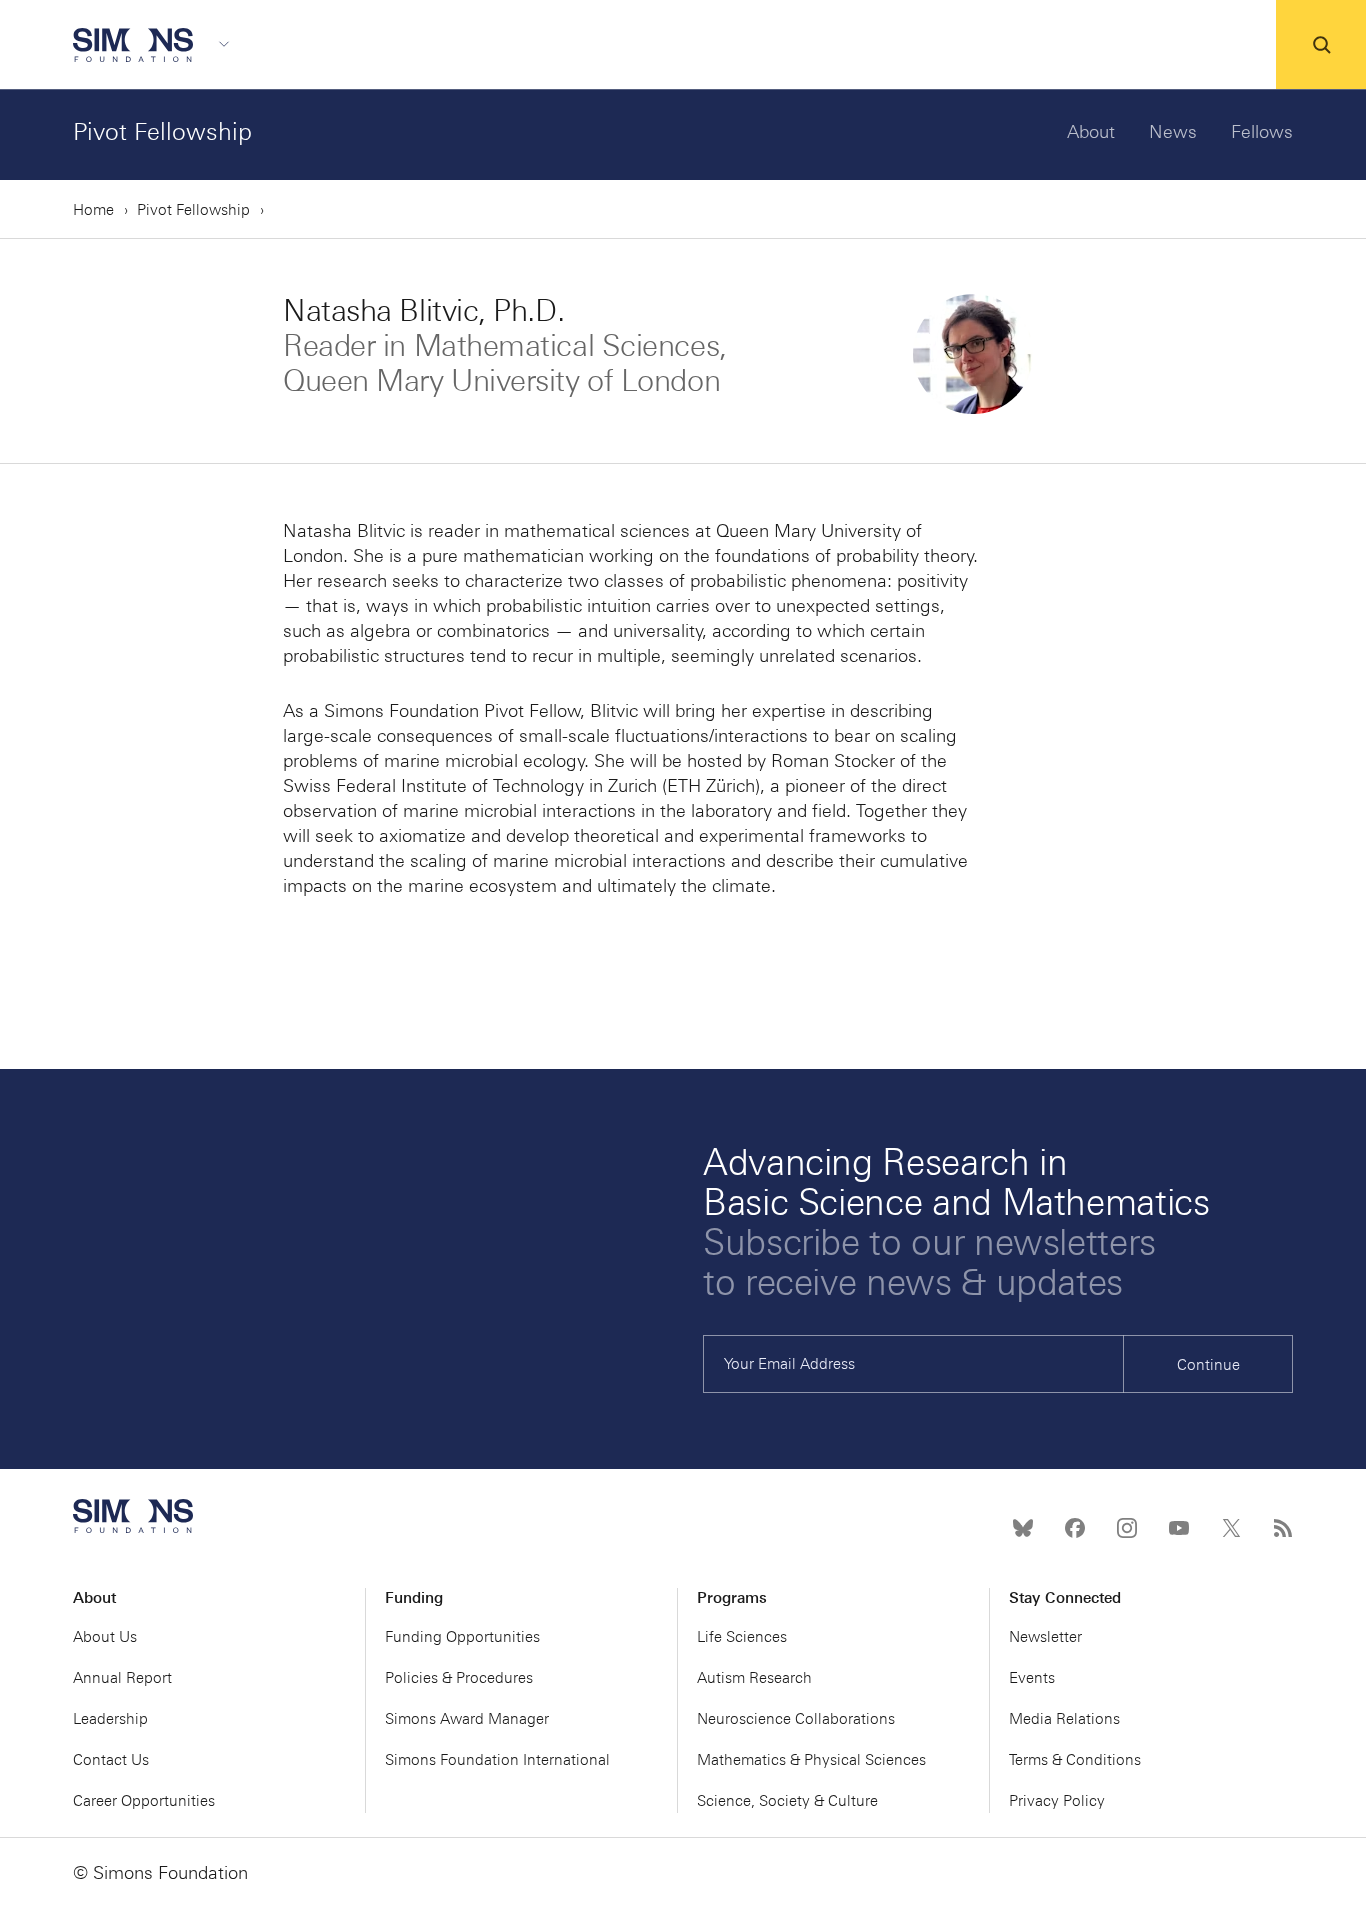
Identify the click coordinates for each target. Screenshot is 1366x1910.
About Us (105, 1637)
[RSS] (1283, 1528)
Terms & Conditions (1075, 1760)
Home (93, 210)
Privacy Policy (1057, 1801)
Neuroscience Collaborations (796, 1719)
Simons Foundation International (497, 1760)
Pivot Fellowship (162, 131)
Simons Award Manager (467, 1719)
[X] (1231, 1528)
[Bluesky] (1023, 1528)
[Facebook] (1075, 1528)
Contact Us (111, 1760)
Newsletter (1045, 1637)
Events (1032, 1678)
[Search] (1321, 45)
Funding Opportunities (462, 1637)
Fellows (1262, 132)
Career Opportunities (144, 1801)
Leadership (110, 1719)
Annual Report (122, 1678)
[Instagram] (1127, 1528)
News (1173, 132)
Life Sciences (742, 1637)
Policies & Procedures (459, 1678)
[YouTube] (1179, 1528)
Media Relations (1064, 1719)
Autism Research (754, 1678)
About (1091, 132)
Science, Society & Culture (787, 1801)
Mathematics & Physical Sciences (811, 1760)
